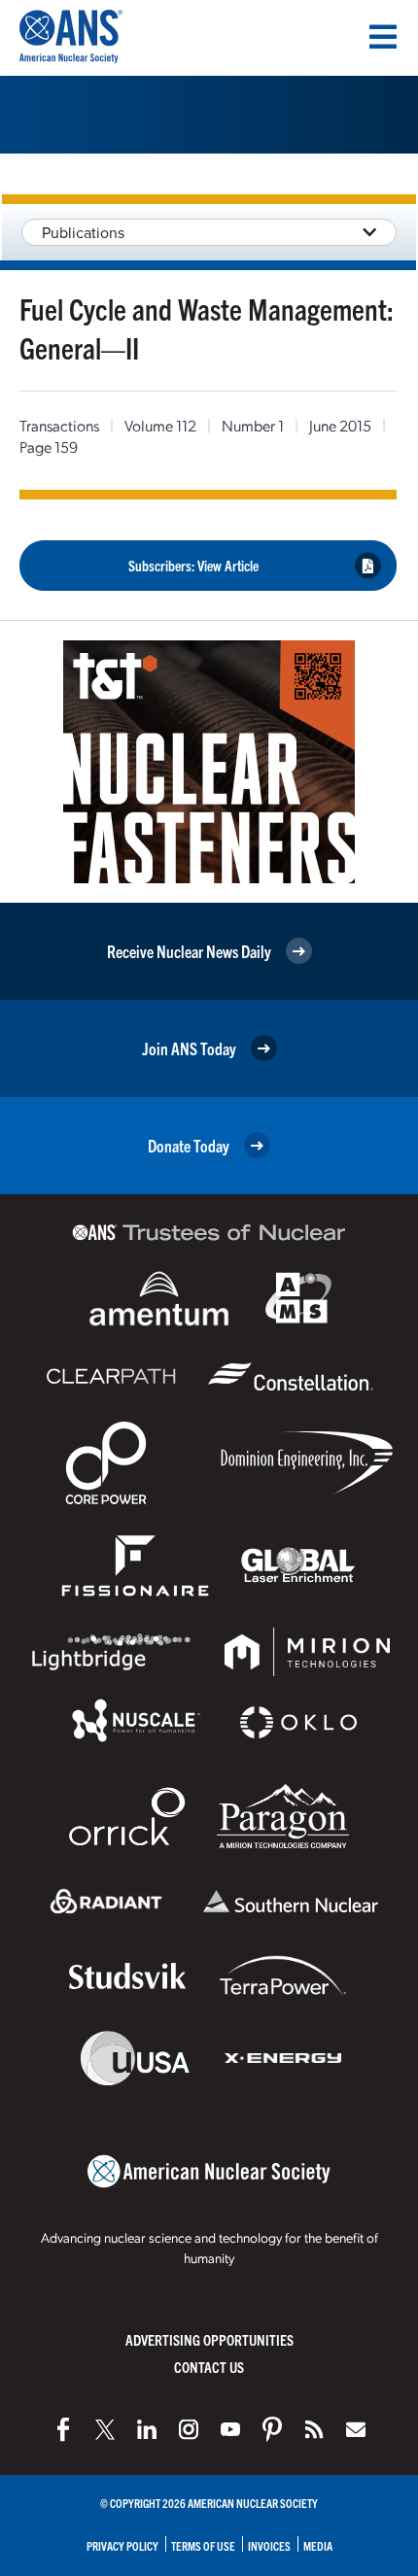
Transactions (59, 425)
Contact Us (209, 2367)
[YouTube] (230, 2429)
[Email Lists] (356, 2429)
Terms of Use (203, 2545)
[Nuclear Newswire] (314, 2429)
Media (318, 2545)
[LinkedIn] (147, 2429)
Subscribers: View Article (193, 565)
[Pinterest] (272, 2429)
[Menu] (383, 37)
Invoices (269, 2545)
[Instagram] (189, 2429)
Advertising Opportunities (209, 2339)
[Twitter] (105, 2429)
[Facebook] (63, 2429)
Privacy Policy (122, 2545)
